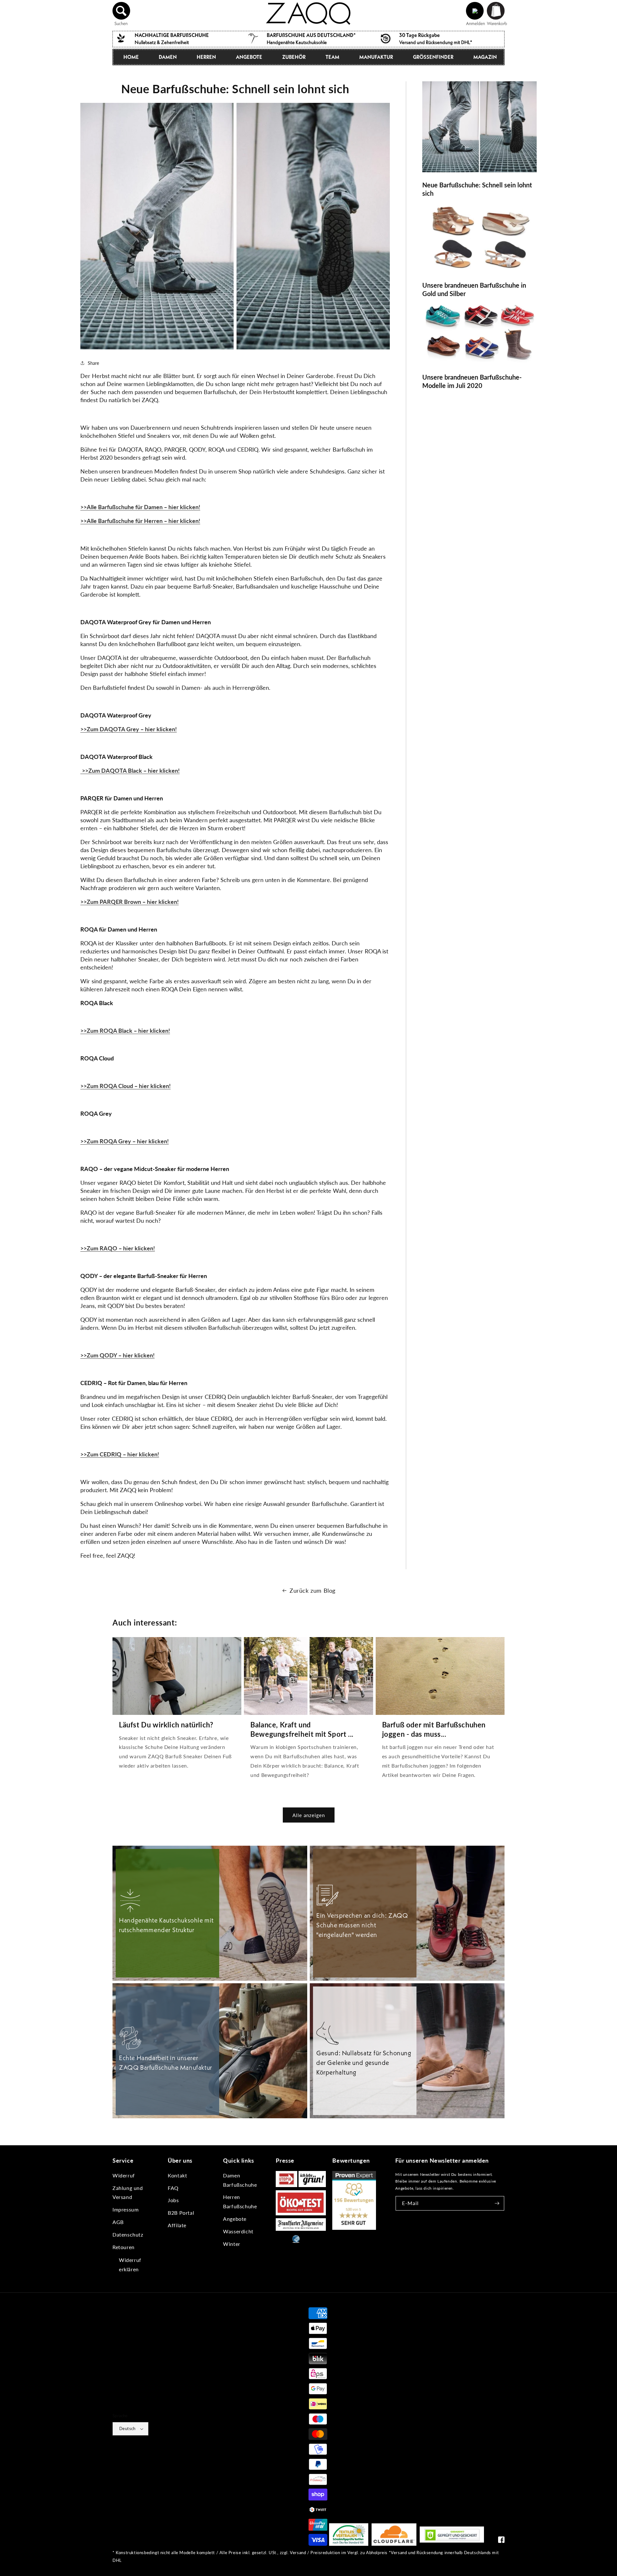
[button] (121, 11)
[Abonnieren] (497, 2203)
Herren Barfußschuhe (240, 2202)
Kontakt (177, 2175)
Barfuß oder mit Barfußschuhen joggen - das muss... (434, 1729)
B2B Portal (181, 2213)
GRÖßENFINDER (433, 57)
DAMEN (168, 57)
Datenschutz (128, 2234)
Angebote (235, 2219)
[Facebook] (501, 2541)
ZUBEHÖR (294, 57)
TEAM (332, 57)
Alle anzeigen (309, 1815)
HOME (131, 57)
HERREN (206, 57)
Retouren (124, 2247)
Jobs (173, 2200)
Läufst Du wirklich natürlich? (166, 1725)
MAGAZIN (485, 57)
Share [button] (93, 363)
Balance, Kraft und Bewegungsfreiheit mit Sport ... (302, 1729)
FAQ (173, 2188)
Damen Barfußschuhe (240, 2180)
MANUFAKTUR (376, 57)
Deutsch (127, 2428)
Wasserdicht (238, 2231)
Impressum (125, 2209)
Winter (232, 2244)
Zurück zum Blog (313, 1590)
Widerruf (124, 2175)
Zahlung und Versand (128, 2193)
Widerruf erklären (130, 2265)
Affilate (177, 2225)
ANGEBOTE (249, 57)
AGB (118, 2222)
